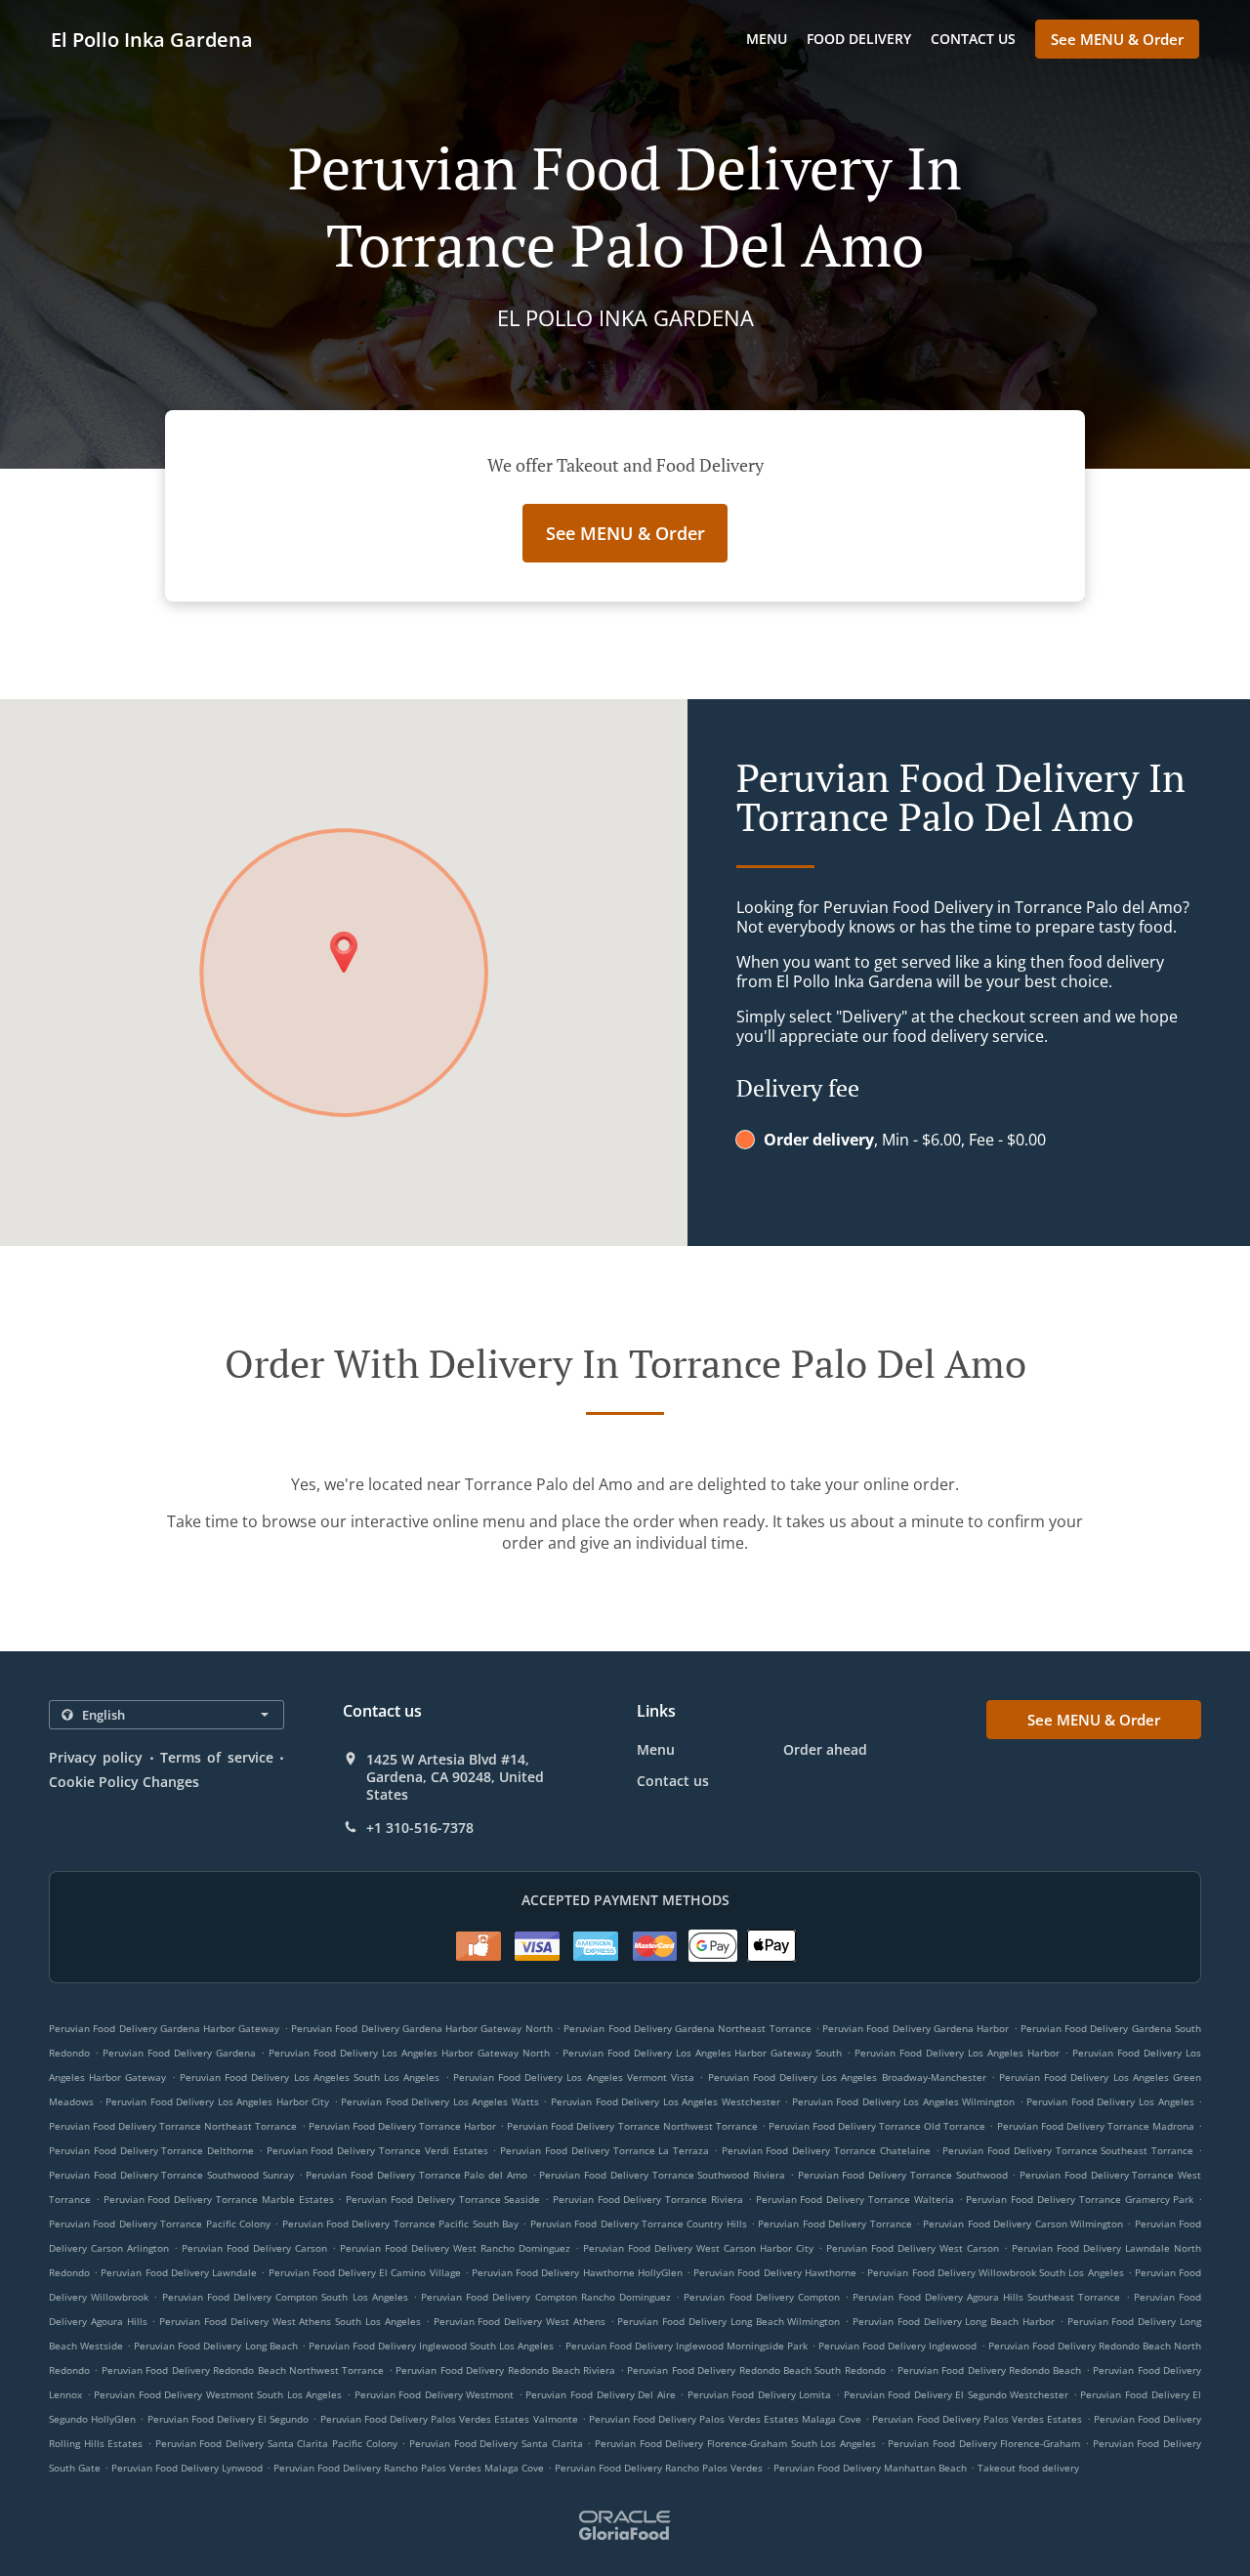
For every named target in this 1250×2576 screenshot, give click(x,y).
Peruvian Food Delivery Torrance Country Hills (639, 2223)
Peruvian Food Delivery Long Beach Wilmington (729, 2321)
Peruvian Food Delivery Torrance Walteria (855, 2199)
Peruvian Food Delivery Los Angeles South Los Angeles (310, 2077)
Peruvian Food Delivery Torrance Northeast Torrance (173, 2126)
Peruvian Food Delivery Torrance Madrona (1096, 2126)
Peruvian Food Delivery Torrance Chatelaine (826, 2150)
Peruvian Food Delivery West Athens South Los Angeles (290, 2321)
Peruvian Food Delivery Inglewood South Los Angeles (432, 2346)
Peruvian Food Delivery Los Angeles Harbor (957, 2053)
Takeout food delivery (1028, 2468)
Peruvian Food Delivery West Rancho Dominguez (455, 2248)
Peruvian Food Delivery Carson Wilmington (1023, 2223)
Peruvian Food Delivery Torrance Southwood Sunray (171, 2175)
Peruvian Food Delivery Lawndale (179, 2272)
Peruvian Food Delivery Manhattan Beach (870, 2468)
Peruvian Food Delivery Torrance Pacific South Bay (400, 2223)
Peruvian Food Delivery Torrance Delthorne (151, 2150)
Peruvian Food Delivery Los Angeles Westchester (666, 2101)
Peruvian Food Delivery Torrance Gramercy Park (1080, 2199)
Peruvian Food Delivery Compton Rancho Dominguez (546, 2297)
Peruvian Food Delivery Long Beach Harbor (954, 2321)
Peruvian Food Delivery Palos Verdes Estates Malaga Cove (725, 2419)
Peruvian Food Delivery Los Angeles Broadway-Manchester (847, 2077)
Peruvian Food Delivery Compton (762, 2297)
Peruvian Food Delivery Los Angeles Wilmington (904, 2101)
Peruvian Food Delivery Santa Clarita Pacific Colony (276, 2443)
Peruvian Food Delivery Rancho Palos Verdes (659, 2468)
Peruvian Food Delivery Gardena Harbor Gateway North (422, 2028)
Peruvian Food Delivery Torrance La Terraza (604, 2150)
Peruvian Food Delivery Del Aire (600, 2394)
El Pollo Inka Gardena (152, 40)
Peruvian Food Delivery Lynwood (187, 2468)
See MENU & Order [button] (1117, 39)
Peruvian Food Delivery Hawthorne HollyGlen (577, 2272)
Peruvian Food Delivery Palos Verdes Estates (977, 2419)
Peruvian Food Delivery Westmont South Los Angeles (218, 2394)
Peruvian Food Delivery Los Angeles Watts (440, 2101)
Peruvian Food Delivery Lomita (760, 2394)
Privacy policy (96, 1757)
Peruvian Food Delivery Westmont (435, 2394)
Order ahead (825, 1749)
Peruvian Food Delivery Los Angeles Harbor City (217, 2101)
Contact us (973, 39)
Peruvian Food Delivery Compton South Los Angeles (285, 2297)
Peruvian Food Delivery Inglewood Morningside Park (687, 2346)
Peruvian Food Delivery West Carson (913, 2248)
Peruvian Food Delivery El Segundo (229, 2419)
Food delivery (859, 39)
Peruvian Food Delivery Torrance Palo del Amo (417, 2175)
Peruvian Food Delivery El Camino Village (365, 2272)
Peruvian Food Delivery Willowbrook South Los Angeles (995, 2272)
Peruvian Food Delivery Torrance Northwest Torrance (632, 2126)
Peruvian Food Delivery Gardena (179, 2053)
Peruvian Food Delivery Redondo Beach (990, 2370)
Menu (767, 39)
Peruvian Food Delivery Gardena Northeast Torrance (687, 2028)
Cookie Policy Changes (124, 1782)
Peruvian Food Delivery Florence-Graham (984, 2443)
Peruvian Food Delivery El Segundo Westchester (957, 2394)
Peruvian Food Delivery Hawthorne (775, 2272)
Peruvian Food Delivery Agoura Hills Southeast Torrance (986, 2297)
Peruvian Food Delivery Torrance (834, 2223)
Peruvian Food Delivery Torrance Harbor (402, 2126)
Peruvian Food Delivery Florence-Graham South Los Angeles (735, 2443)
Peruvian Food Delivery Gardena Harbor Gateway (164, 2028)
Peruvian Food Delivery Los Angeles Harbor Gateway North (409, 2053)
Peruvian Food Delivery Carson (254, 2248)
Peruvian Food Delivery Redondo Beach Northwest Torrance (243, 2370)
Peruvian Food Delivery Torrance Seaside (443, 2199)
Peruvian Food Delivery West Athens (520, 2321)
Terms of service (217, 1757)
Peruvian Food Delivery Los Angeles (1110, 2101)
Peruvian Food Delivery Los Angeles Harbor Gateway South (703, 2053)
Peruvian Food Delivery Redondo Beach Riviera (505, 2370)
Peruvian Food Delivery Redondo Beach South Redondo (756, 2370)
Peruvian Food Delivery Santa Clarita (496, 2443)
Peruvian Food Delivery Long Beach (215, 2346)
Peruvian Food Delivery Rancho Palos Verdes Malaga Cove (409, 2468)
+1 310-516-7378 (420, 1828)
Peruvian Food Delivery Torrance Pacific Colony (160, 2223)
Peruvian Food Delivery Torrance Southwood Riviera (662, 2175)
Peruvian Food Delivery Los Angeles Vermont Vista (574, 2077)
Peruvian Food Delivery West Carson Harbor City (698, 2248)
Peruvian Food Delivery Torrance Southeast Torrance (1068, 2150)
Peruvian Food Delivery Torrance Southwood (903, 2175)
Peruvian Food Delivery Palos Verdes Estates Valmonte (449, 2419)
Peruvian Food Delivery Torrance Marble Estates (219, 2199)
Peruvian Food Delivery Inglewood (897, 2346)
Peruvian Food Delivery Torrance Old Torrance (877, 2126)
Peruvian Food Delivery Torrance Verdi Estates (377, 2150)
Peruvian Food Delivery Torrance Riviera (648, 2199)
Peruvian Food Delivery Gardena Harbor (916, 2028)
